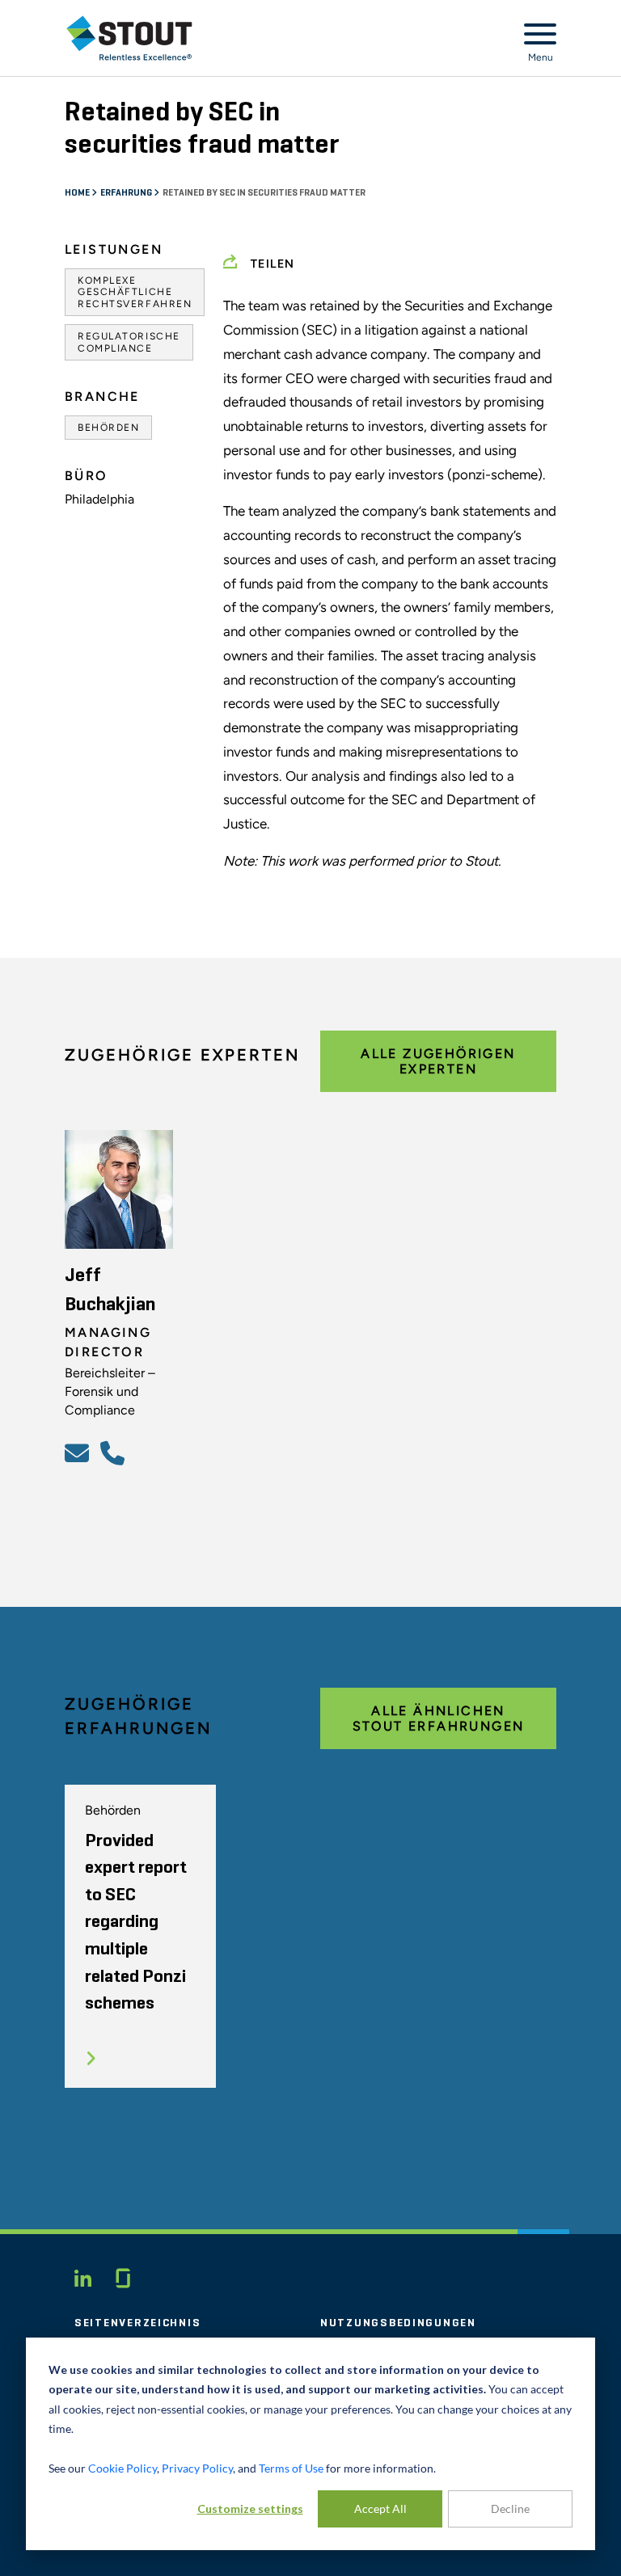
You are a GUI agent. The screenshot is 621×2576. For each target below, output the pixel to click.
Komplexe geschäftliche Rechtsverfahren (135, 292)
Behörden (108, 428)
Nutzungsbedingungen (398, 2323)
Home (78, 193)
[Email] (79, 1452)
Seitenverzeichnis (137, 2323)
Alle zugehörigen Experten (438, 1061)
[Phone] (115, 1452)
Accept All (380, 2509)
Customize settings (250, 2509)
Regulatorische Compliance (129, 342)
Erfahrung (127, 193)
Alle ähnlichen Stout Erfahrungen (439, 1718)
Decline (510, 2509)
